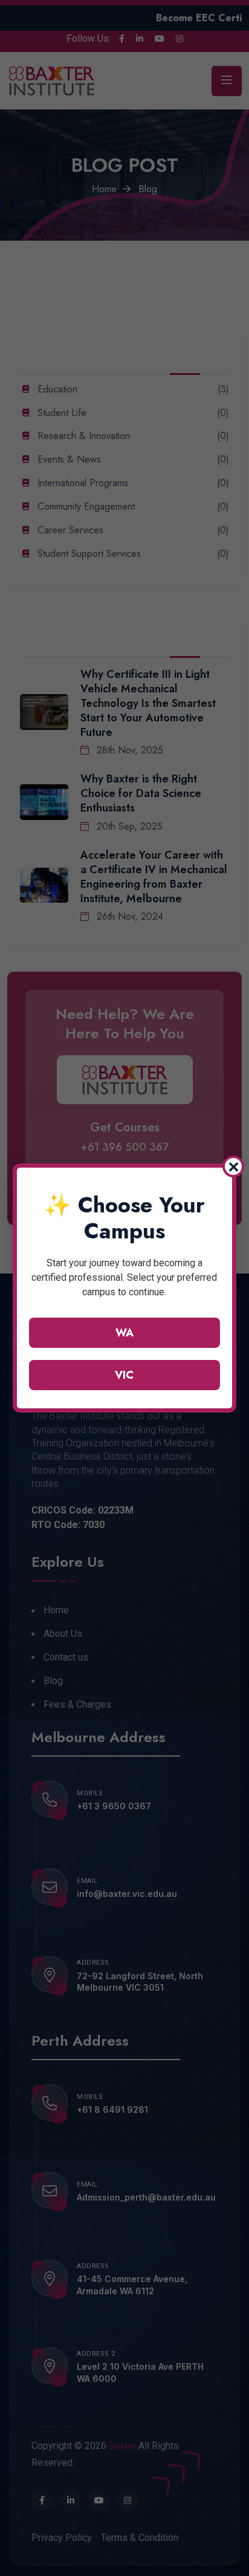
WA (124, 1333)
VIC (124, 1375)
